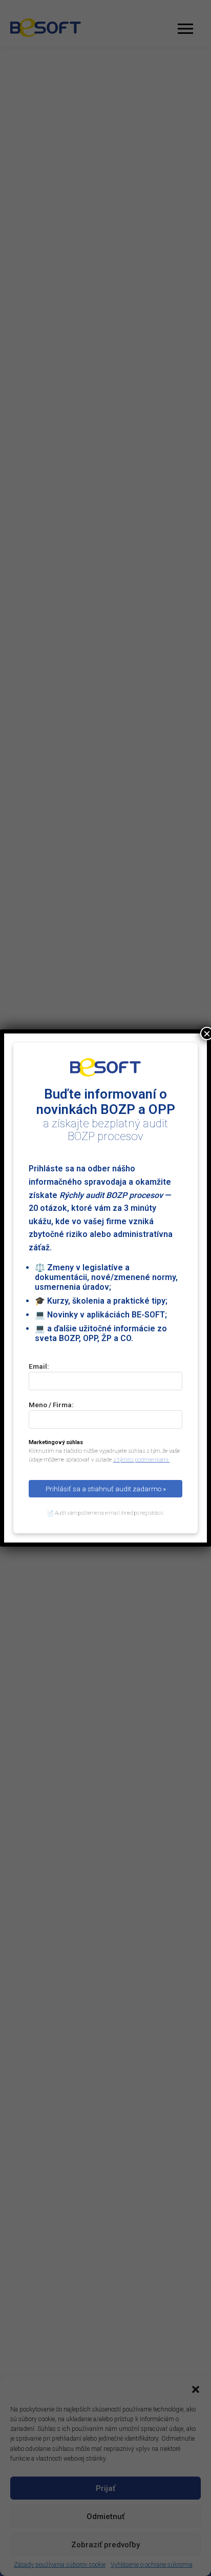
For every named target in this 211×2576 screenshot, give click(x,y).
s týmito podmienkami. (141, 1460)
